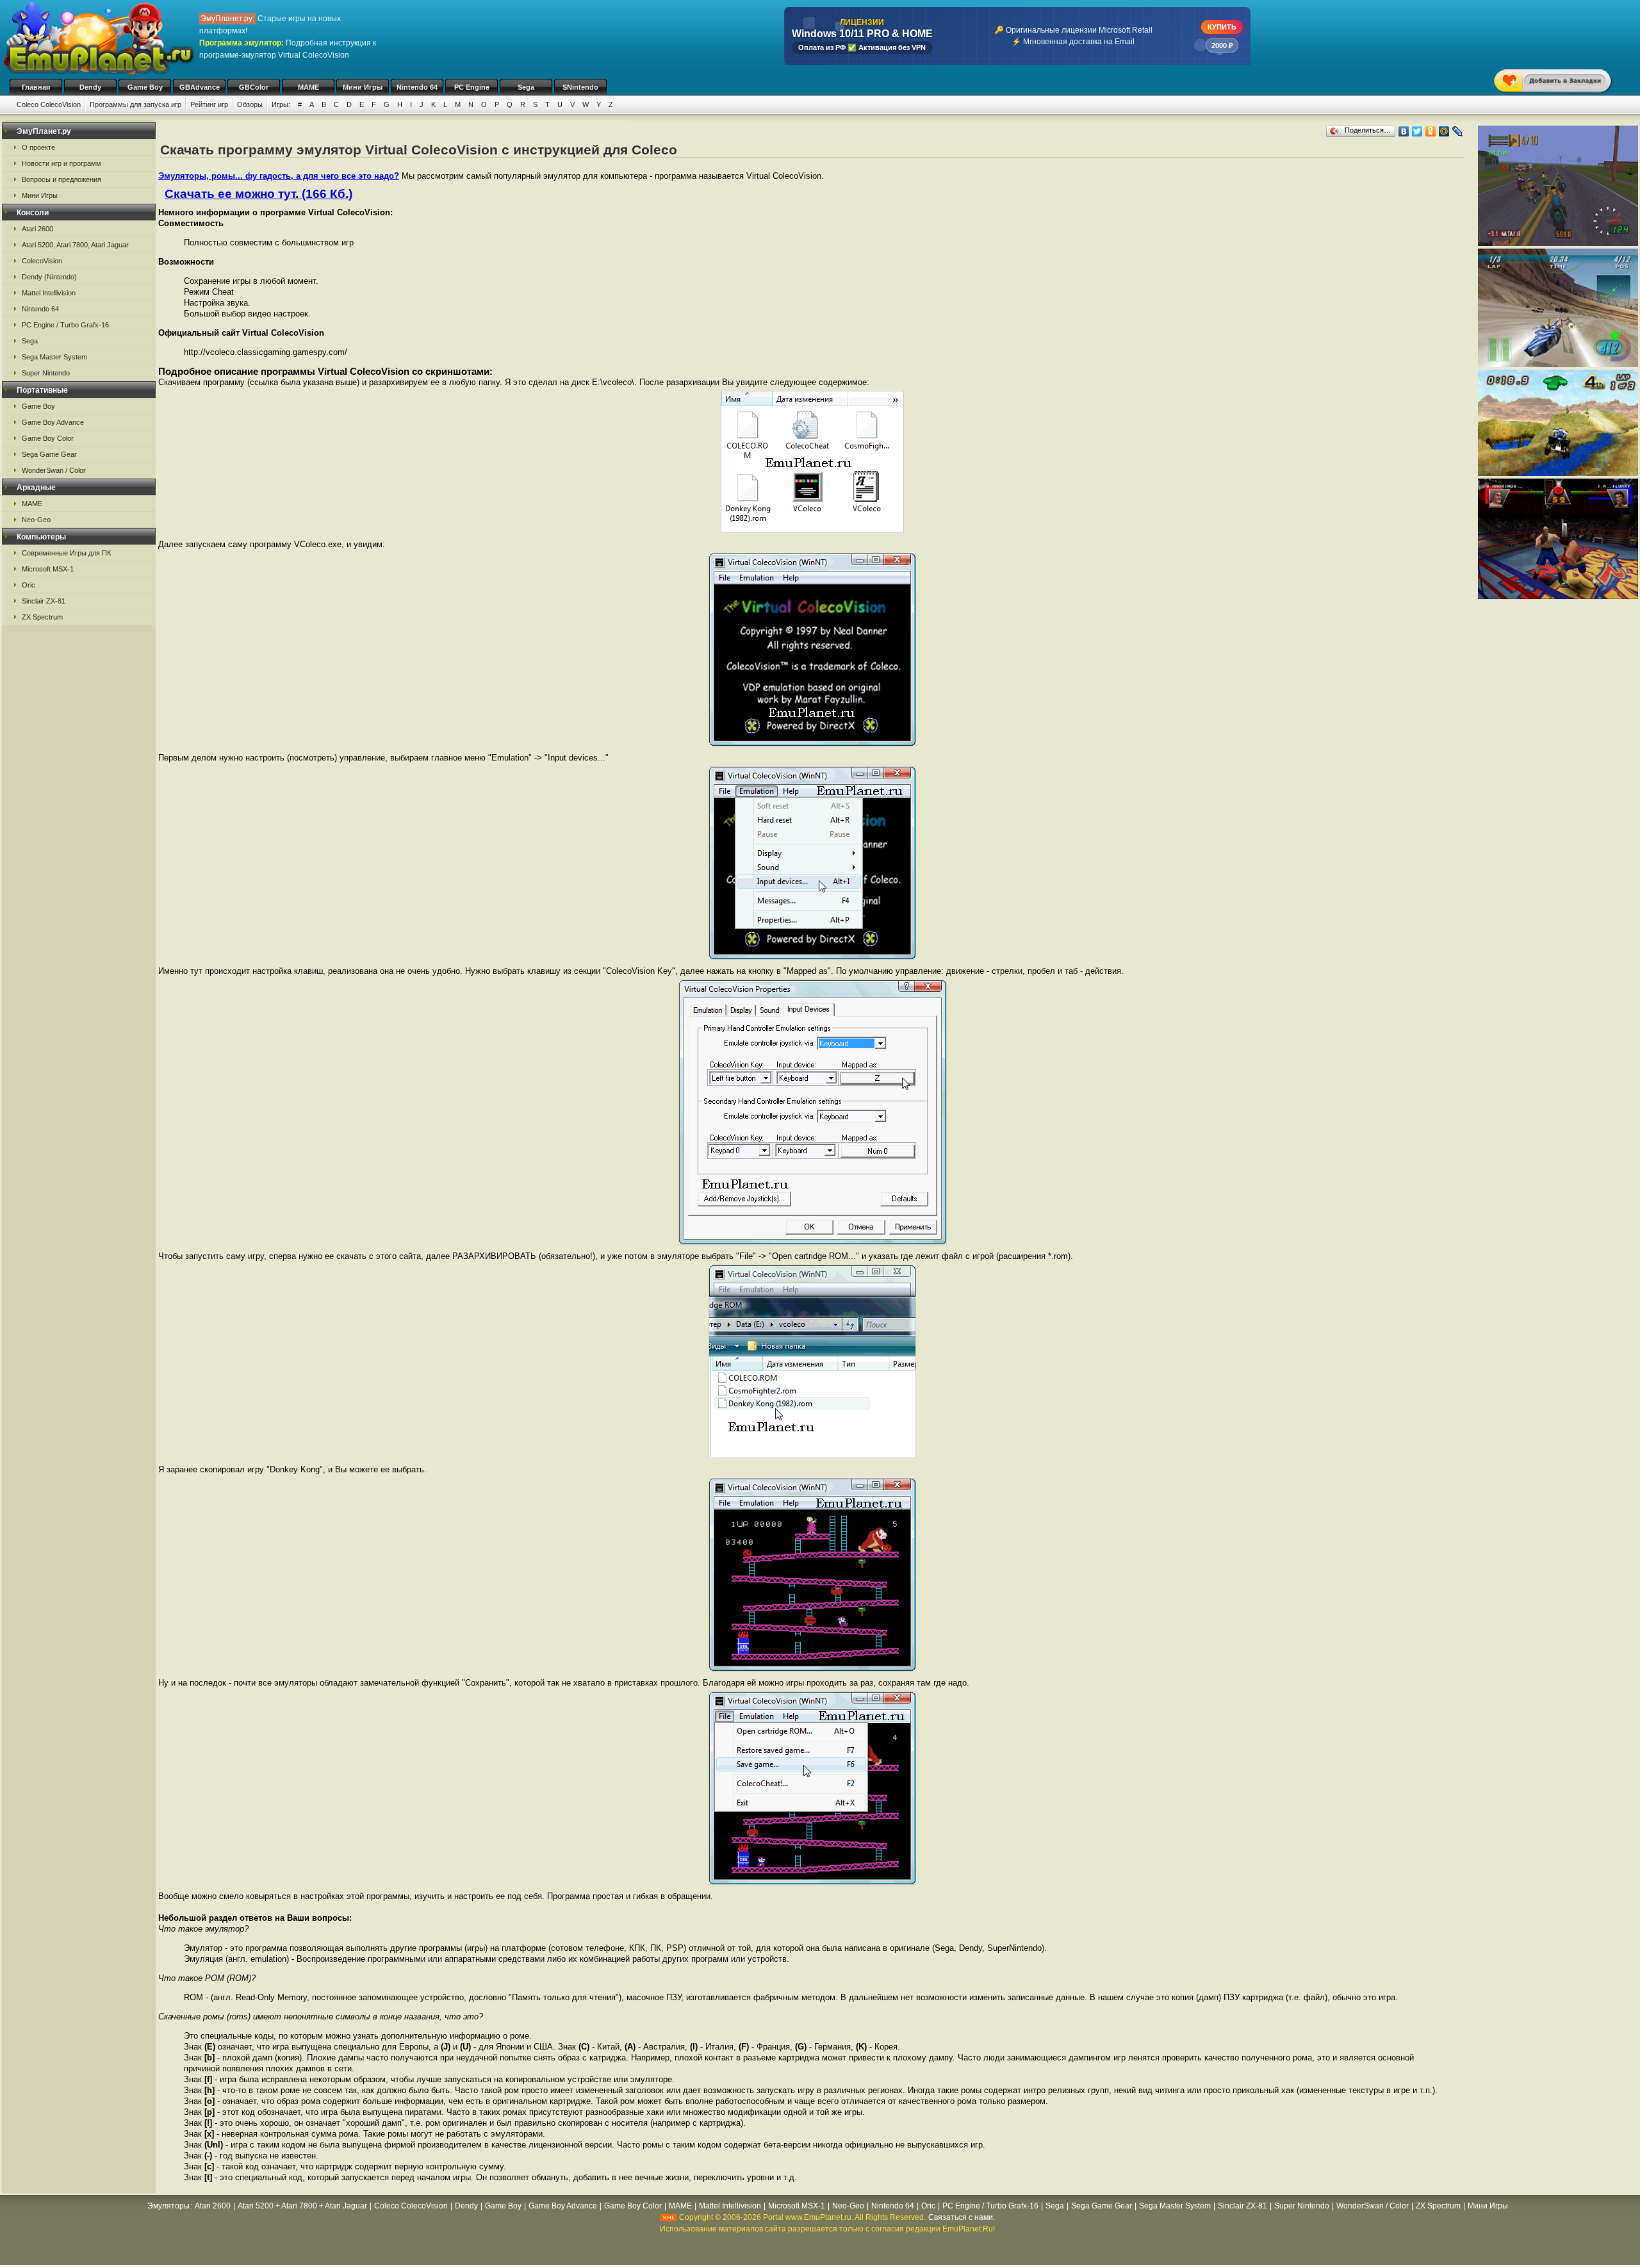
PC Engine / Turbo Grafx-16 (65, 325)
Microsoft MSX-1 (48, 569)
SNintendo (580, 87)
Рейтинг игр (209, 104)
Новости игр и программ (61, 163)
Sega (526, 87)
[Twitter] (1417, 131)
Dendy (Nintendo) (49, 277)
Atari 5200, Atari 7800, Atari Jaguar (75, 245)
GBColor (254, 87)
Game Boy (145, 87)
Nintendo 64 (417, 87)
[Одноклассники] (1431, 131)
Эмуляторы (168, 2206)
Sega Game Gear (49, 454)
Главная (36, 87)
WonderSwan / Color (54, 470)
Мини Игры (363, 87)
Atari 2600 (37, 229)
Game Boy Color (48, 438)
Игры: (281, 104)
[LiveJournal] (1458, 131)
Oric (29, 585)
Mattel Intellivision (49, 293)
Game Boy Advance (53, 422)
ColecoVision (42, 261)
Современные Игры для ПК (66, 553)
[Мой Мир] (1444, 131)
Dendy (90, 87)
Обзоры (250, 104)
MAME (308, 87)
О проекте (38, 147)
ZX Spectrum (42, 617)
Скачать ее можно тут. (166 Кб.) (258, 194)
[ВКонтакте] (1404, 131)
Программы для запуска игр (135, 104)
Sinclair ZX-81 (44, 601)
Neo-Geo (36, 520)
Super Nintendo (46, 373)
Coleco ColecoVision (49, 104)
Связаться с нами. (962, 2217)
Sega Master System (54, 357)
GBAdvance (200, 87)
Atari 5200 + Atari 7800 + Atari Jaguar (302, 2206)
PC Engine (472, 87)
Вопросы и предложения (61, 179)
